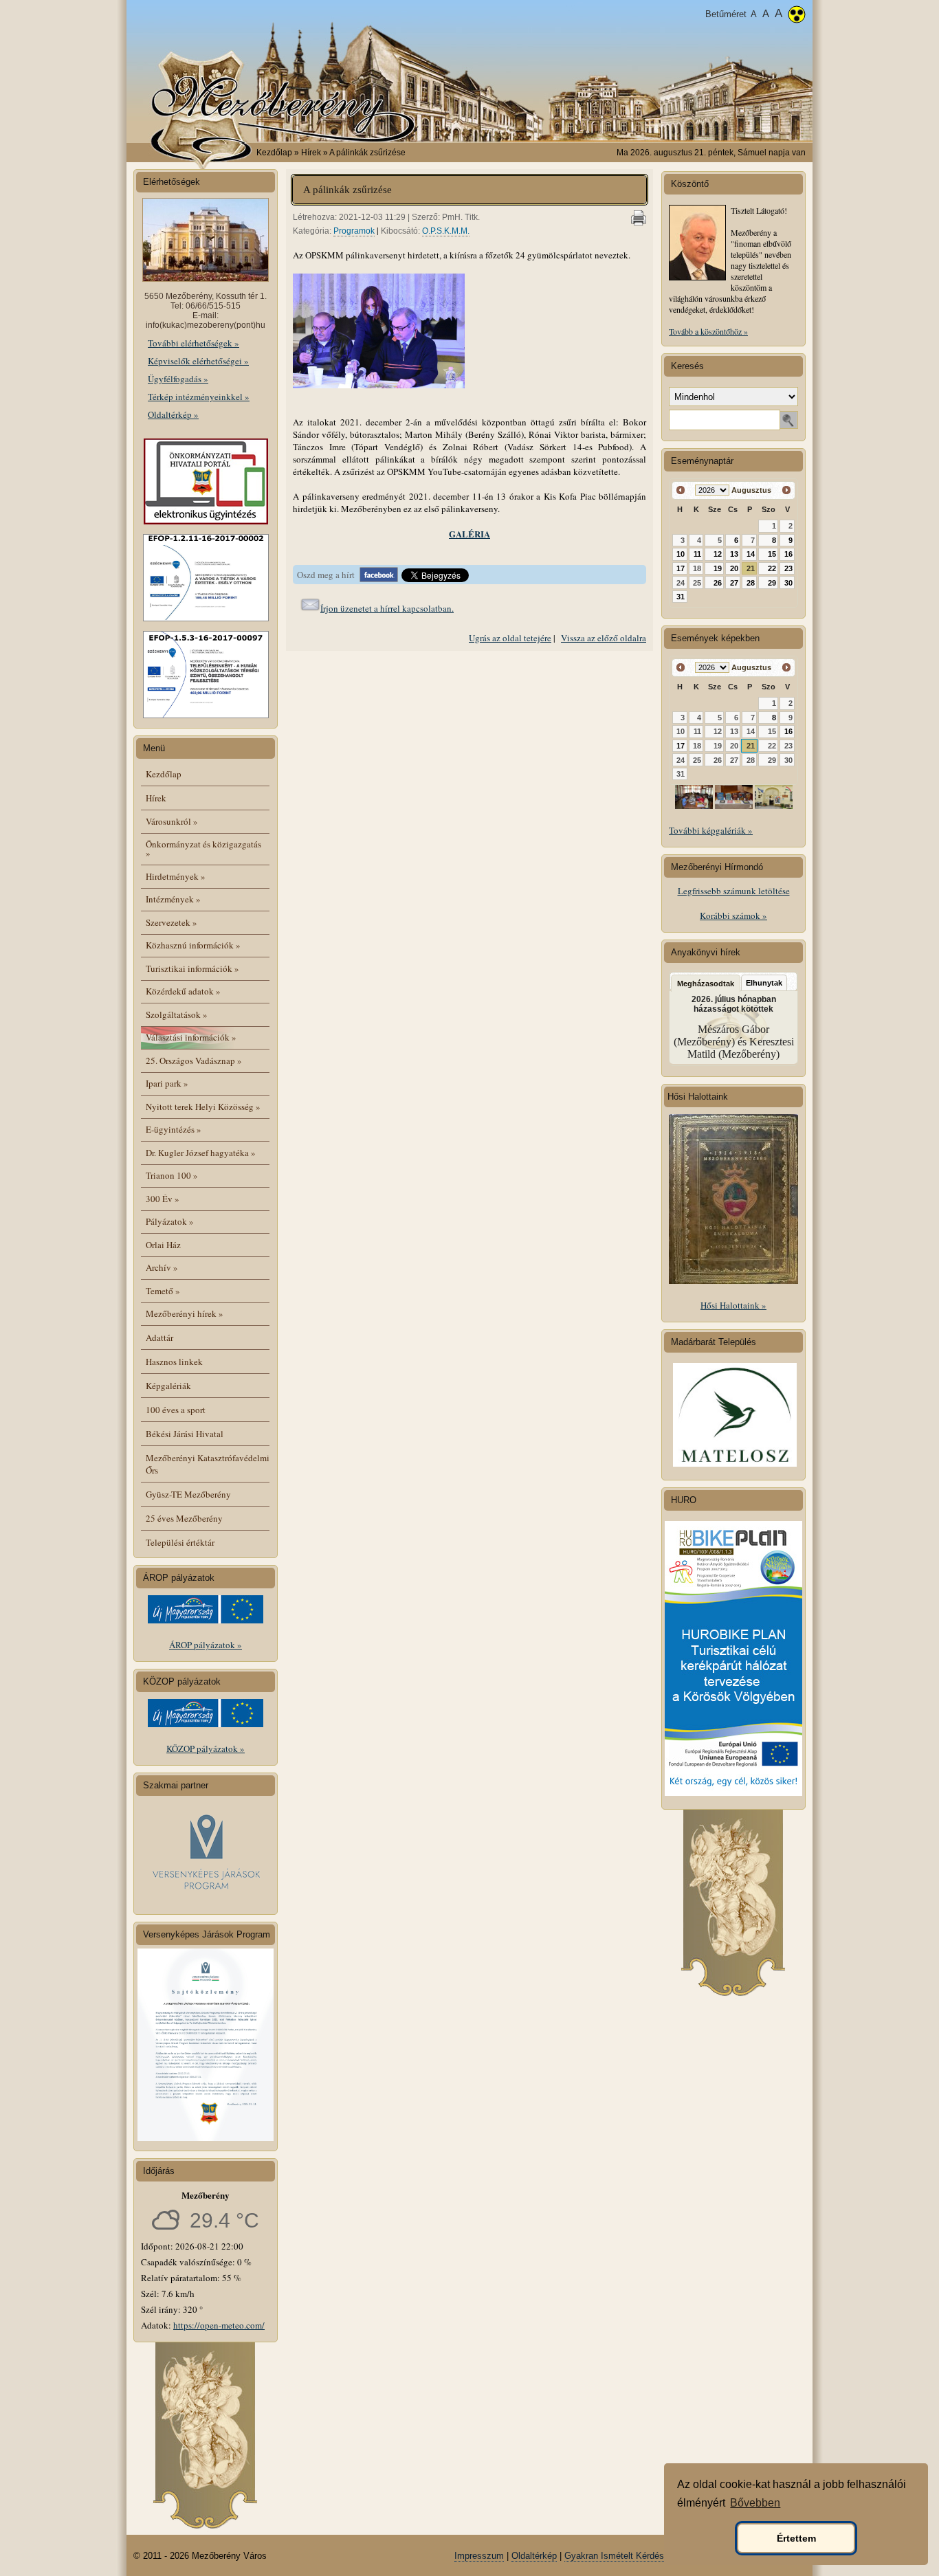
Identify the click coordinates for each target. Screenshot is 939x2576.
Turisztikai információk (192, 968)
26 (718, 583)
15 (772, 554)
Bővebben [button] (755, 2503)
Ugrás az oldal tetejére (510, 638)
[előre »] (786, 490)
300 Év (163, 1199)
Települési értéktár (180, 1542)
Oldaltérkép (534, 2556)
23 (788, 568)
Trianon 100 (172, 1175)
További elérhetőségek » (194, 343)
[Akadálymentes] (797, 16)
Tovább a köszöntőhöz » (708, 331)
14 (751, 554)
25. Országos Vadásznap (194, 1061)
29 (772, 583)
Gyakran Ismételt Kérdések (619, 2556)
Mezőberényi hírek (185, 1313)
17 (681, 568)
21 (751, 568)
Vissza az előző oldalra (604, 638)
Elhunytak (764, 983)
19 (718, 568)
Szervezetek (172, 922)
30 (788, 583)
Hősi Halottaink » (733, 1305)
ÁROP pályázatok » (206, 1645)
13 (734, 554)
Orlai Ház (163, 1245)
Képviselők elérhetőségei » (198, 361)
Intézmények (173, 899)
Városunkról (172, 821)
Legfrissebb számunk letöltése (734, 891)
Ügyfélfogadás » (178, 379)
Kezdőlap (274, 153)
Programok (354, 231)
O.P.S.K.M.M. (446, 231)
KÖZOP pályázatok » (206, 1748)
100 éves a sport (176, 1410)
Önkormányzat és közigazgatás (203, 848)
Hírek (156, 798)
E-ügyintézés (174, 1129)
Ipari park (167, 1083)
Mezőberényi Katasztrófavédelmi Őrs (208, 1464)
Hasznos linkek (174, 1362)
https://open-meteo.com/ (219, 2325)
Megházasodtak (706, 984)
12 (718, 554)
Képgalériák (168, 1386)
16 (788, 554)
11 (697, 554)
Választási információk (191, 1037)
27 (734, 583)
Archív (162, 1267)
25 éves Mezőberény (184, 1518)
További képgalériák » (711, 830)
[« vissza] (681, 490)
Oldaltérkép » (173, 414)
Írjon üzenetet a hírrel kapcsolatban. (387, 608)
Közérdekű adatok (183, 991)
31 (681, 597)
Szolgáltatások (177, 1014)
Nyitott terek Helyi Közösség (203, 1107)
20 (734, 568)
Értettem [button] (796, 2538)
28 (751, 583)
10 (681, 554)
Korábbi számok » (733, 915)
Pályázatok (170, 1221)
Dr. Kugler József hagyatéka (201, 1153)
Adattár (159, 1337)
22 (772, 568)
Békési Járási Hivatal (185, 1434)
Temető (163, 1291)
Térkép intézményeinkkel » (199, 397)
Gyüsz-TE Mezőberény (188, 1494)
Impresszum (479, 2556)
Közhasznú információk (193, 945)
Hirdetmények (176, 876)
